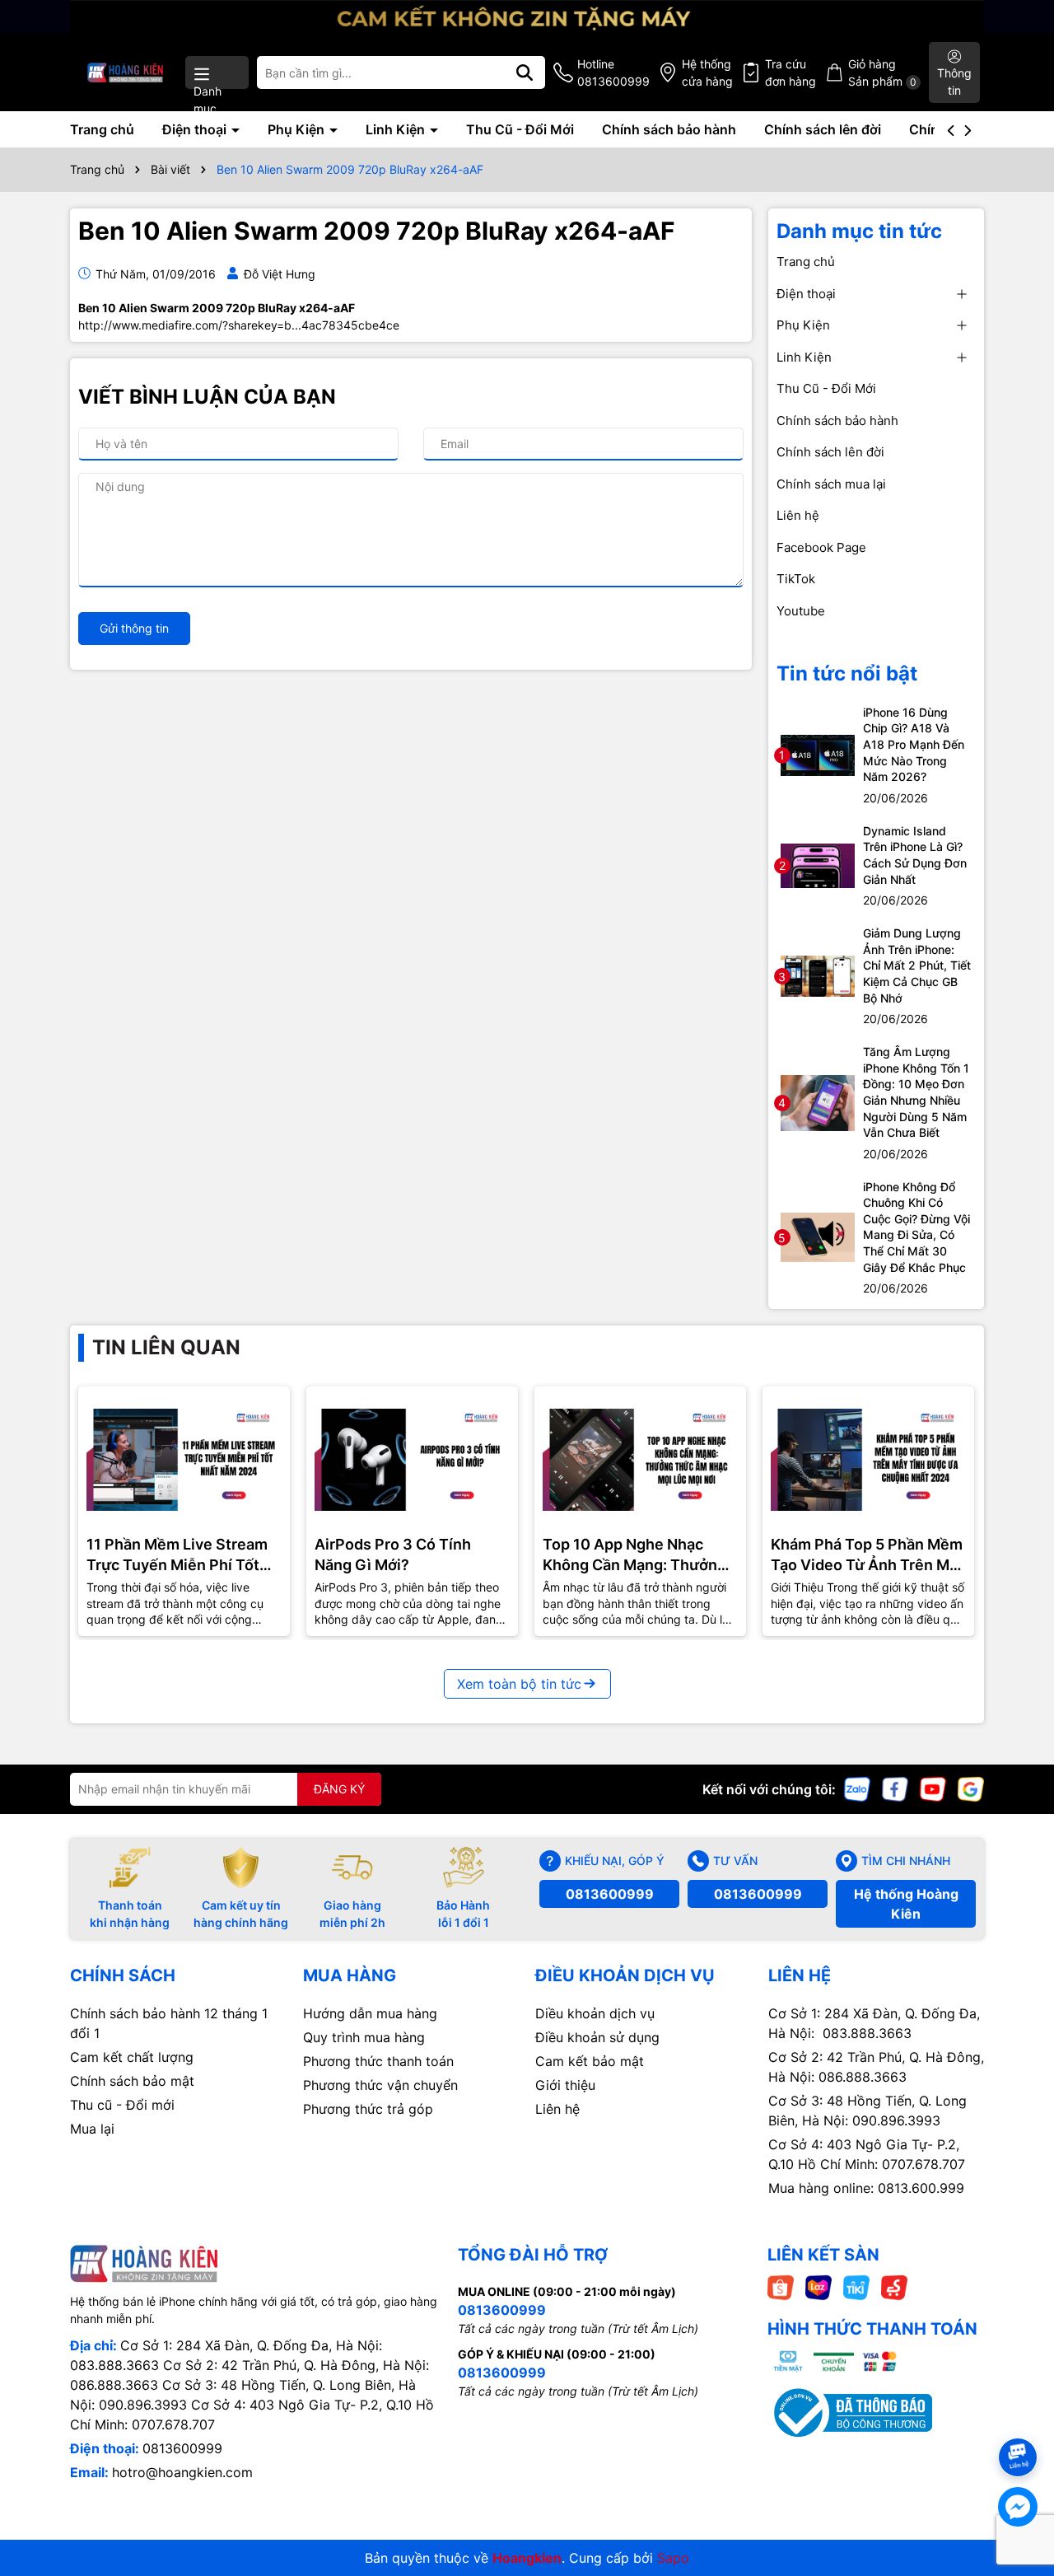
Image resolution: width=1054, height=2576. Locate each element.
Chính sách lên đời (823, 129)
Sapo (673, 2558)
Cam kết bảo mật (590, 2061)
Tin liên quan (166, 1347)
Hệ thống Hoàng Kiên (906, 1904)
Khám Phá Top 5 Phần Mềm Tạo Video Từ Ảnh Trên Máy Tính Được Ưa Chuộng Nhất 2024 (868, 1555)
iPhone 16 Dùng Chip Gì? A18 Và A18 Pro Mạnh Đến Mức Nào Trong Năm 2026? (914, 744)
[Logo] (126, 72)
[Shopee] (781, 2286)
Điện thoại (196, 129)
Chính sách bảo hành (669, 129)
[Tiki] (856, 2286)
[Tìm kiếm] (525, 72)
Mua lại (92, 2129)
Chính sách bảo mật (132, 2081)
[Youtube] (933, 1788)
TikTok (796, 579)
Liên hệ (798, 515)
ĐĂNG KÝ (339, 1789)
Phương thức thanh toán (378, 2061)
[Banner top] (527, 15)
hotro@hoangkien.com (182, 2472)
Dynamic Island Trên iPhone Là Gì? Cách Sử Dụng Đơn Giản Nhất (915, 855)
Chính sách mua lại (831, 484)
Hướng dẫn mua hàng (370, 2013)
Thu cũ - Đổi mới (122, 2105)
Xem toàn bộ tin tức (519, 1684)
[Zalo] (857, 1788)
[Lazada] (818, 2286)
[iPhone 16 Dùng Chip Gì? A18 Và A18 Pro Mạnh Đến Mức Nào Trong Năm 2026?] (818, 754)
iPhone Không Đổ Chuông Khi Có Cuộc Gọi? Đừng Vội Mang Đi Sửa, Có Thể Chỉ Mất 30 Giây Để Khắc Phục (916, 1227)
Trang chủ (102, 129)
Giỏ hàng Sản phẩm (882, 72)
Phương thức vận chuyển (380, 2085)
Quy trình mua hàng (364, 2037)
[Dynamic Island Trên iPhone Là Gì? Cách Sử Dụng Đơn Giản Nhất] (818, 865)
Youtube (801, 611)
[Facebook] (895, 1788)
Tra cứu (790, 72)
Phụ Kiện (298, 129)
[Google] (971, 1788)
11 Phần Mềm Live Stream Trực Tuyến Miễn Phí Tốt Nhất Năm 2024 (177, 1555)
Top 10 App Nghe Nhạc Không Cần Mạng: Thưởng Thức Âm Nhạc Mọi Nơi (634, 1555)
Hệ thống (707, 72)
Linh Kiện (397, 129)
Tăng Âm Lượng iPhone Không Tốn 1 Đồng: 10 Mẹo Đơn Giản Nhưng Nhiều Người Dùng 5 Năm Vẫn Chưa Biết (916, 1092)
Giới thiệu (565, 2085)
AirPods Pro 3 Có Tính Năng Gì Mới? (393, 1554)
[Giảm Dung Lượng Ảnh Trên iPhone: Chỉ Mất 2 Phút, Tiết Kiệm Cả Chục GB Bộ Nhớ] (818, 975)
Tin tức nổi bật (847, 673)
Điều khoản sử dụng (597, 2037)
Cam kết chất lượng (132, 2057)
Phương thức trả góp (368, 2109)
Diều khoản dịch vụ (595, 2013)
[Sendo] (894, 2286)
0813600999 (610, 1894)
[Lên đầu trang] (1019, 2428)
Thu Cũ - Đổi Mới (520, 129)
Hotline (613, 72)
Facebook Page (821, 547)
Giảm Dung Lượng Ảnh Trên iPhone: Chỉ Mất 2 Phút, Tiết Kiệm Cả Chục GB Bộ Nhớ (917, 965)
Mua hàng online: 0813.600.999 (866, 2188)
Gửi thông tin (134, 628)
